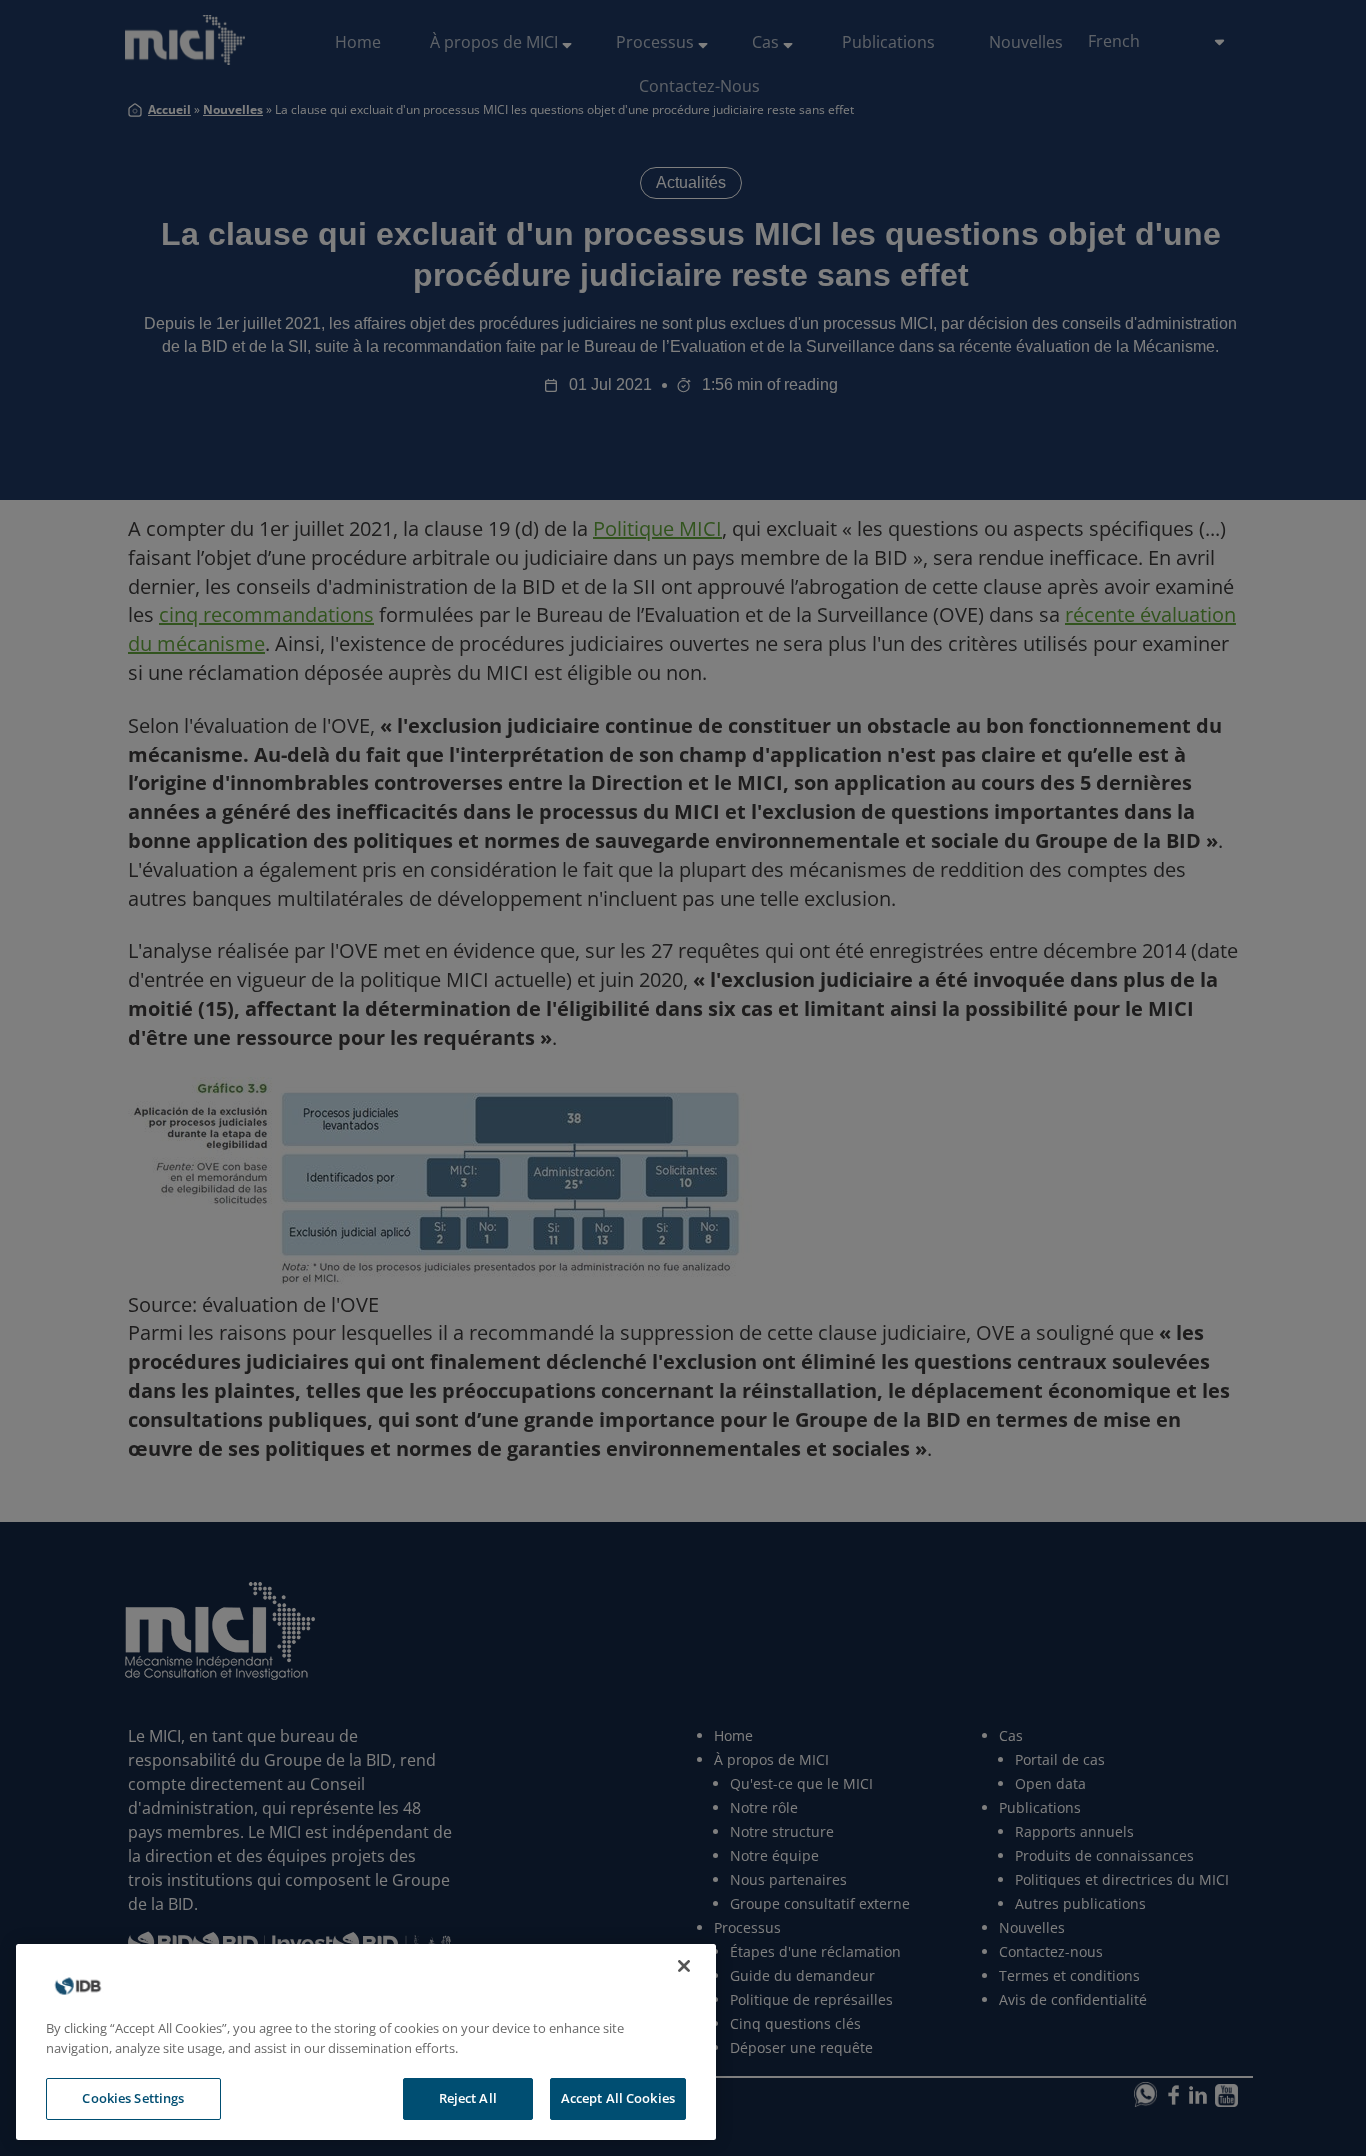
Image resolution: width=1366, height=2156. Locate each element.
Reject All (468, 2098)
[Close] (684, 1966)
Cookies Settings (133, 2098)
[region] (366, 2042)
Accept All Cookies (618, 2098)
